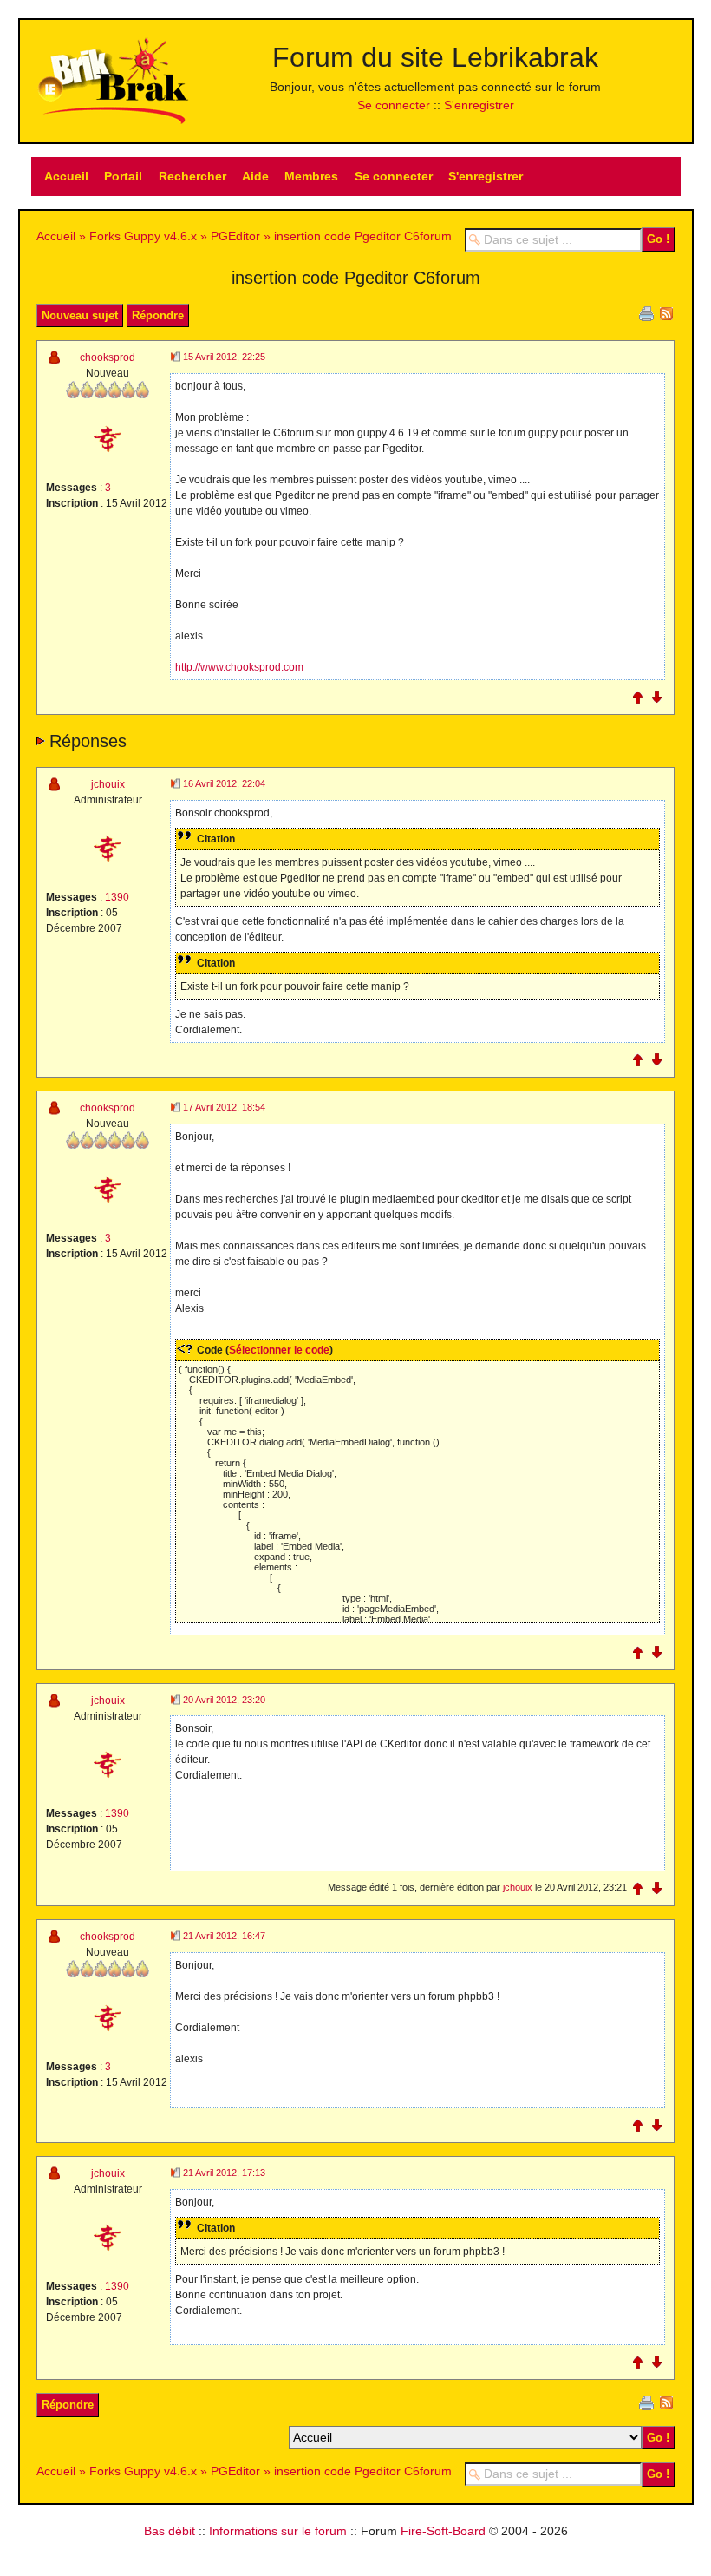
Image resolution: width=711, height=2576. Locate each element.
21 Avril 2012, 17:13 (224, 2173)
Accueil (66, 176)
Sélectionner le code (279, 1350)
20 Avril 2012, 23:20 (224, 1700)
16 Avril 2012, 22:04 (224, 783)
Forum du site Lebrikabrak (435, 57)
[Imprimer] (646, 312)
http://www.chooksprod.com (239, 667)
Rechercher (192, 176)
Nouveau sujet (80, 315)
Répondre (158, 315)
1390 (117, 897)
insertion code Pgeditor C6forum (363, 236)
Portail (123, 176)
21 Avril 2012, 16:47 (224, 1936)
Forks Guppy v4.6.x (143, 236)
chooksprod (108, 357)
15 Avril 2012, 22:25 (224, 357)
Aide (255, 176)
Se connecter (394, 105)
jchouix (108, 784)
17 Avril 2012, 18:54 (224, 1107)
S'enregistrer (479, 105)
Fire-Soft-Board (443, 2531)
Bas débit (170, 2531)
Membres (311, 176)
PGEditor (235, 236)
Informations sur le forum (278, 2531)
